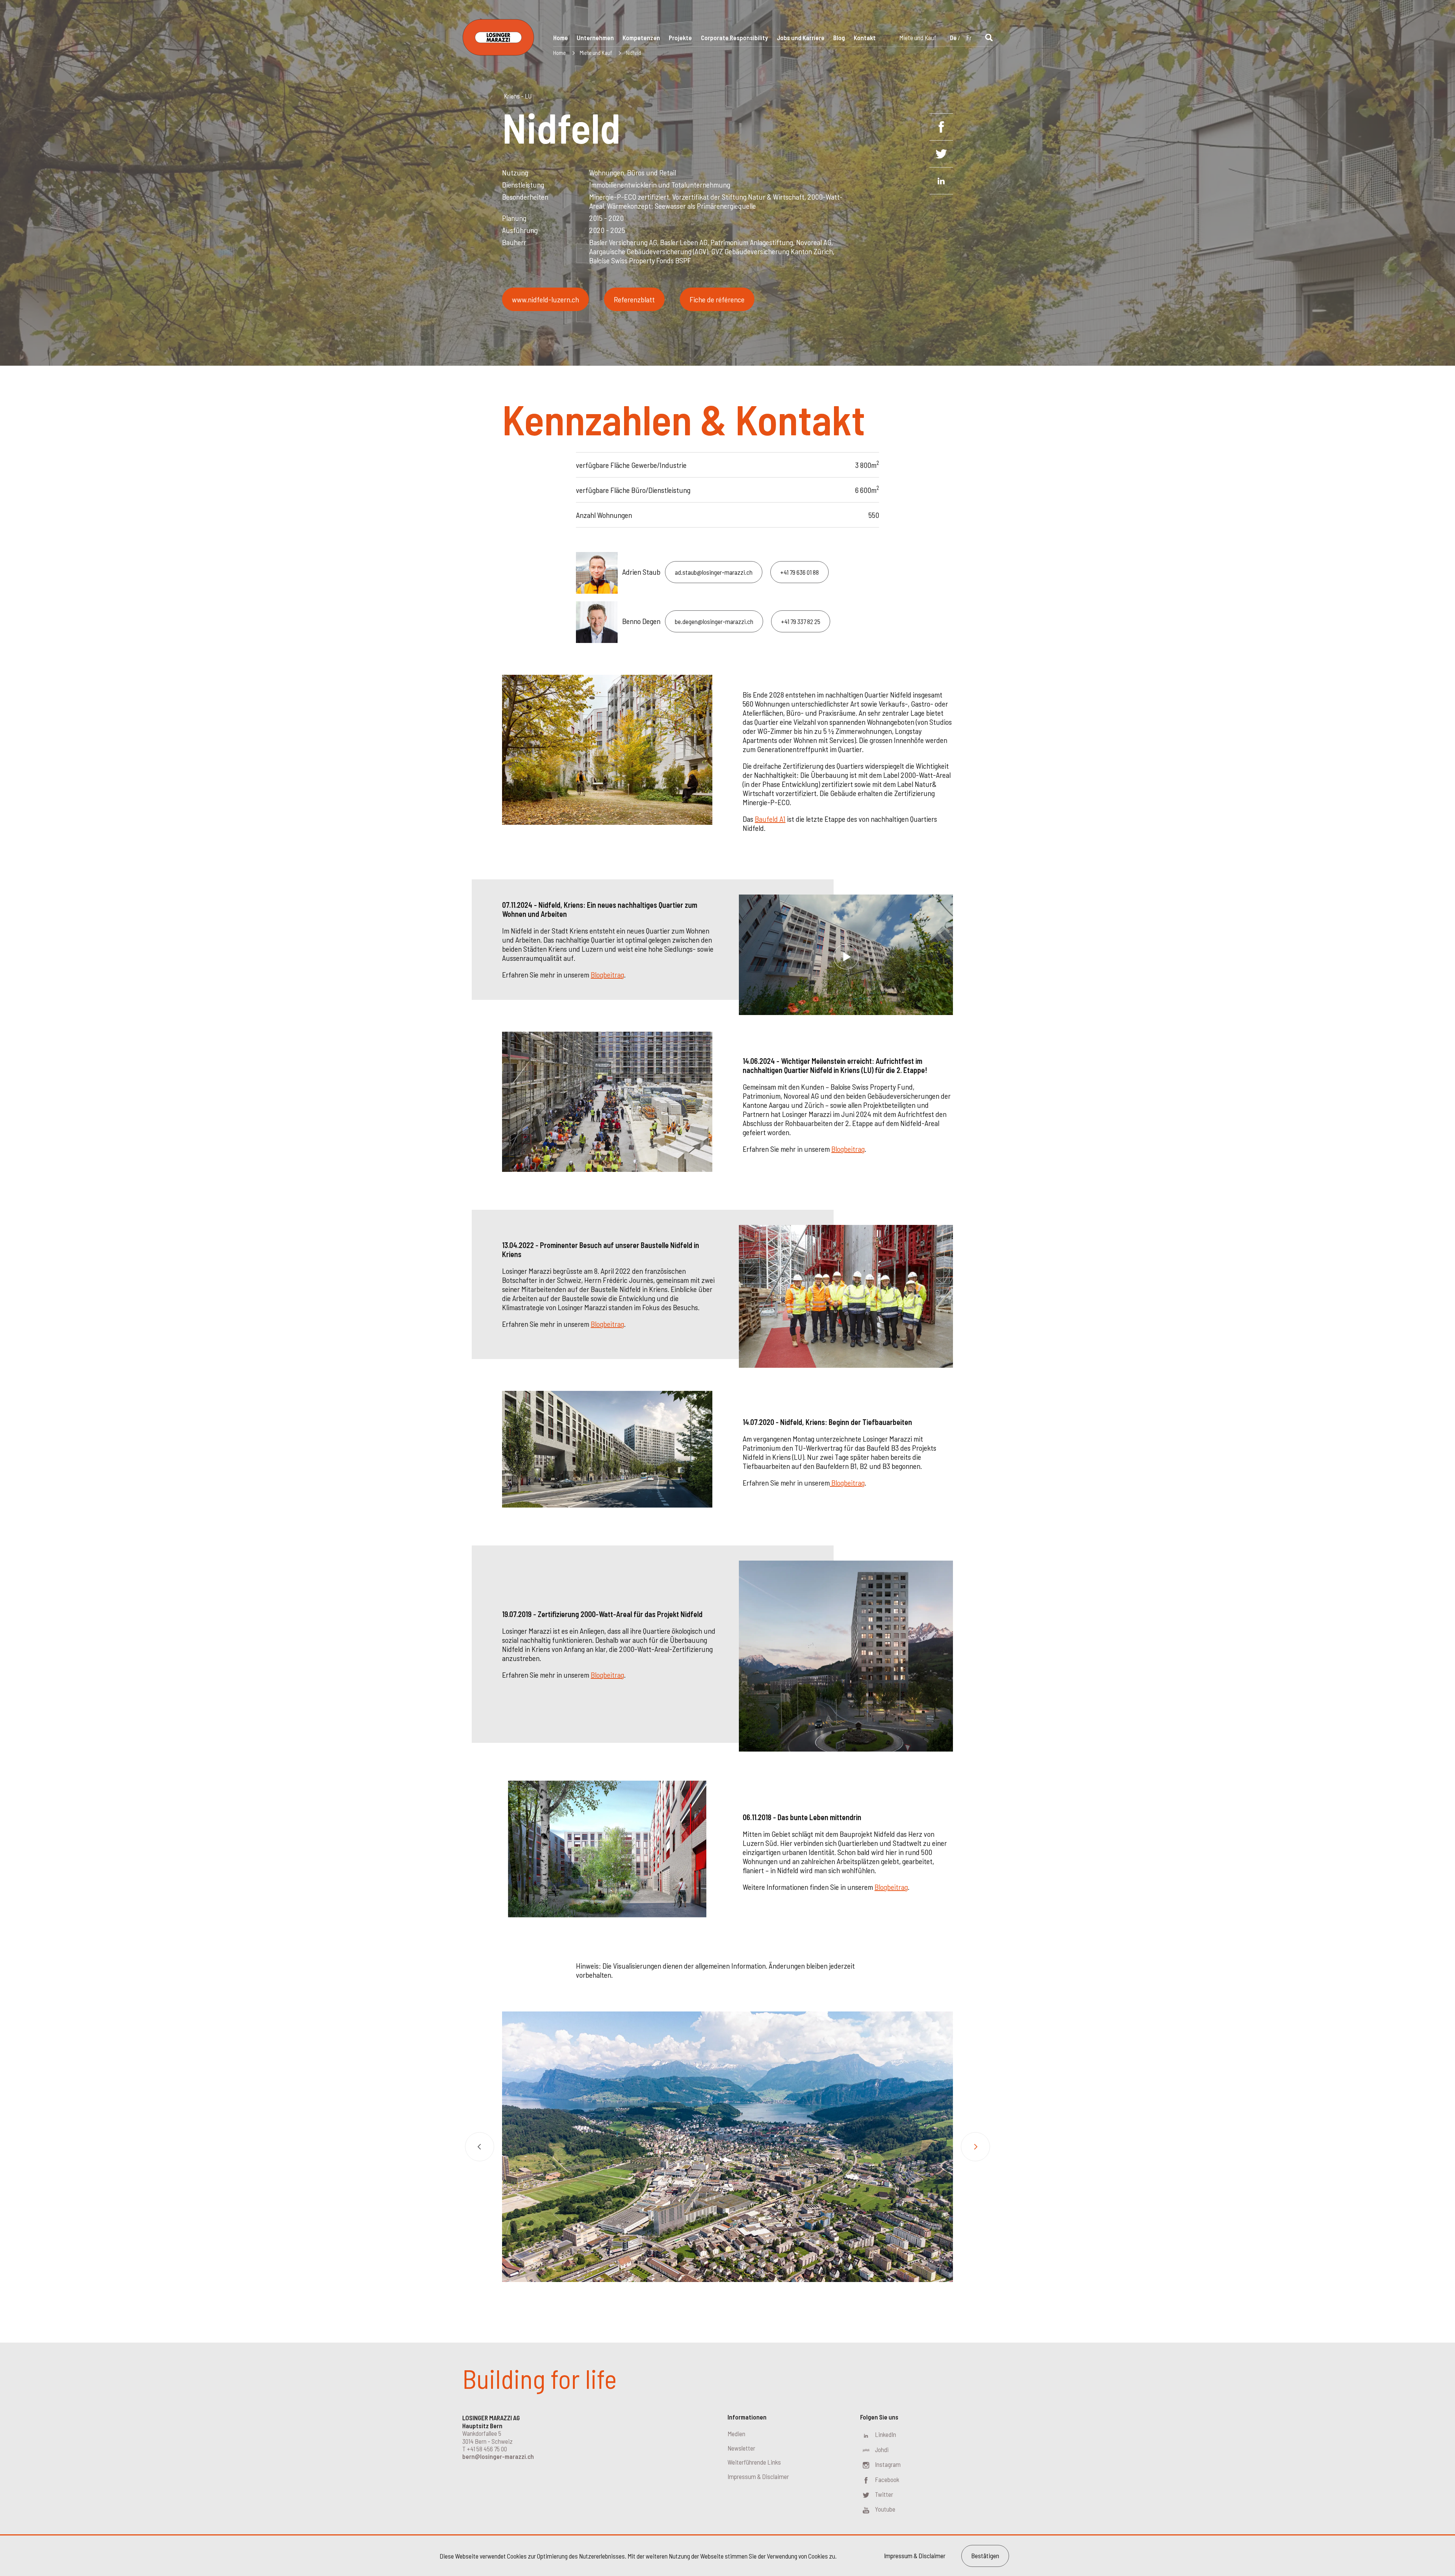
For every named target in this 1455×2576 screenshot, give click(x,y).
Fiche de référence (717, 299)
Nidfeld (634, 53)
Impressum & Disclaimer (758, 2476)
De (953, 38)
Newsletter (741, 2448)
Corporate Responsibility (735, 38)
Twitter (884, 2494)
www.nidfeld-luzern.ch (545, 299)
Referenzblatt (634, 299)
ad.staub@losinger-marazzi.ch (714, 572)
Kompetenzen (641, 38)
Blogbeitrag (607, 974)
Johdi (882, 2449)
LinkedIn (886, 2434)
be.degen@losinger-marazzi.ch (714, 621)
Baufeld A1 (770, 819)
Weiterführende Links (754, 2462)
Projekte (680, 38)
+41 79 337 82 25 (801, 621)
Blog (839, 38)
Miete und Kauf (918, 38)
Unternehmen (595, 38)
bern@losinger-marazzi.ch (498, 2456)
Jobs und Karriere (801, 38)
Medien (736, 2434)
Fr (969, 38)
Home (561, 38)
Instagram (888, 2464)
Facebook (887, 2479)
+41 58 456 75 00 (487, 2449)
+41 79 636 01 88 (799, 572)
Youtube (885, 2509)
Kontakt (865, 38)
